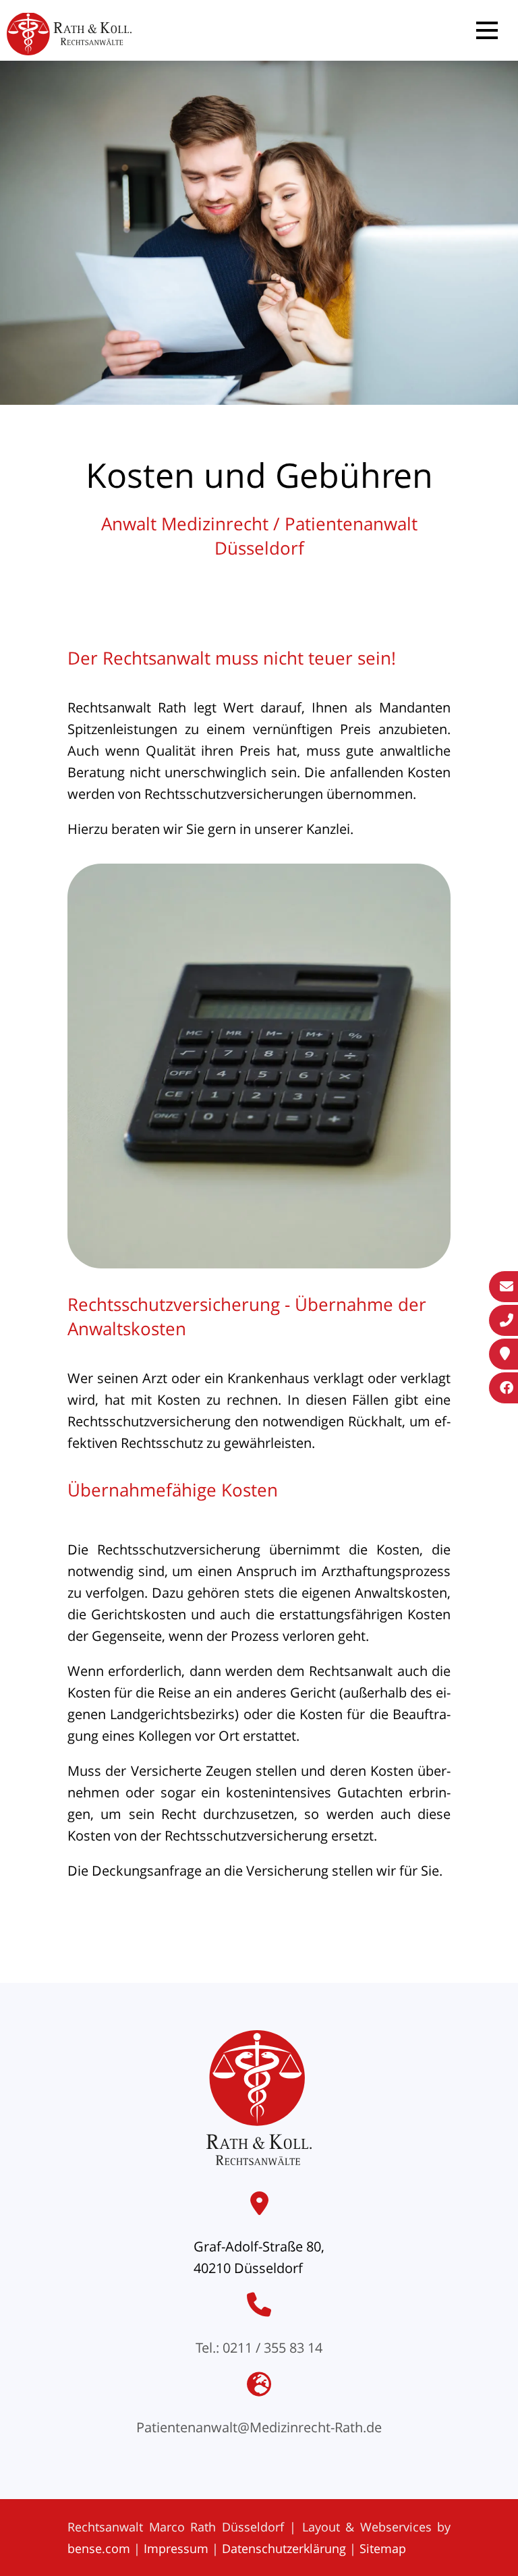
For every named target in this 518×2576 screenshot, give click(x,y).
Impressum (176, 2548)
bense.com (99, 2548)
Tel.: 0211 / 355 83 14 (259, 2348)
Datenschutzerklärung (284, 2548)
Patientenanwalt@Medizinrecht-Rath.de (259, 2427)
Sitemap (383, 2548)
